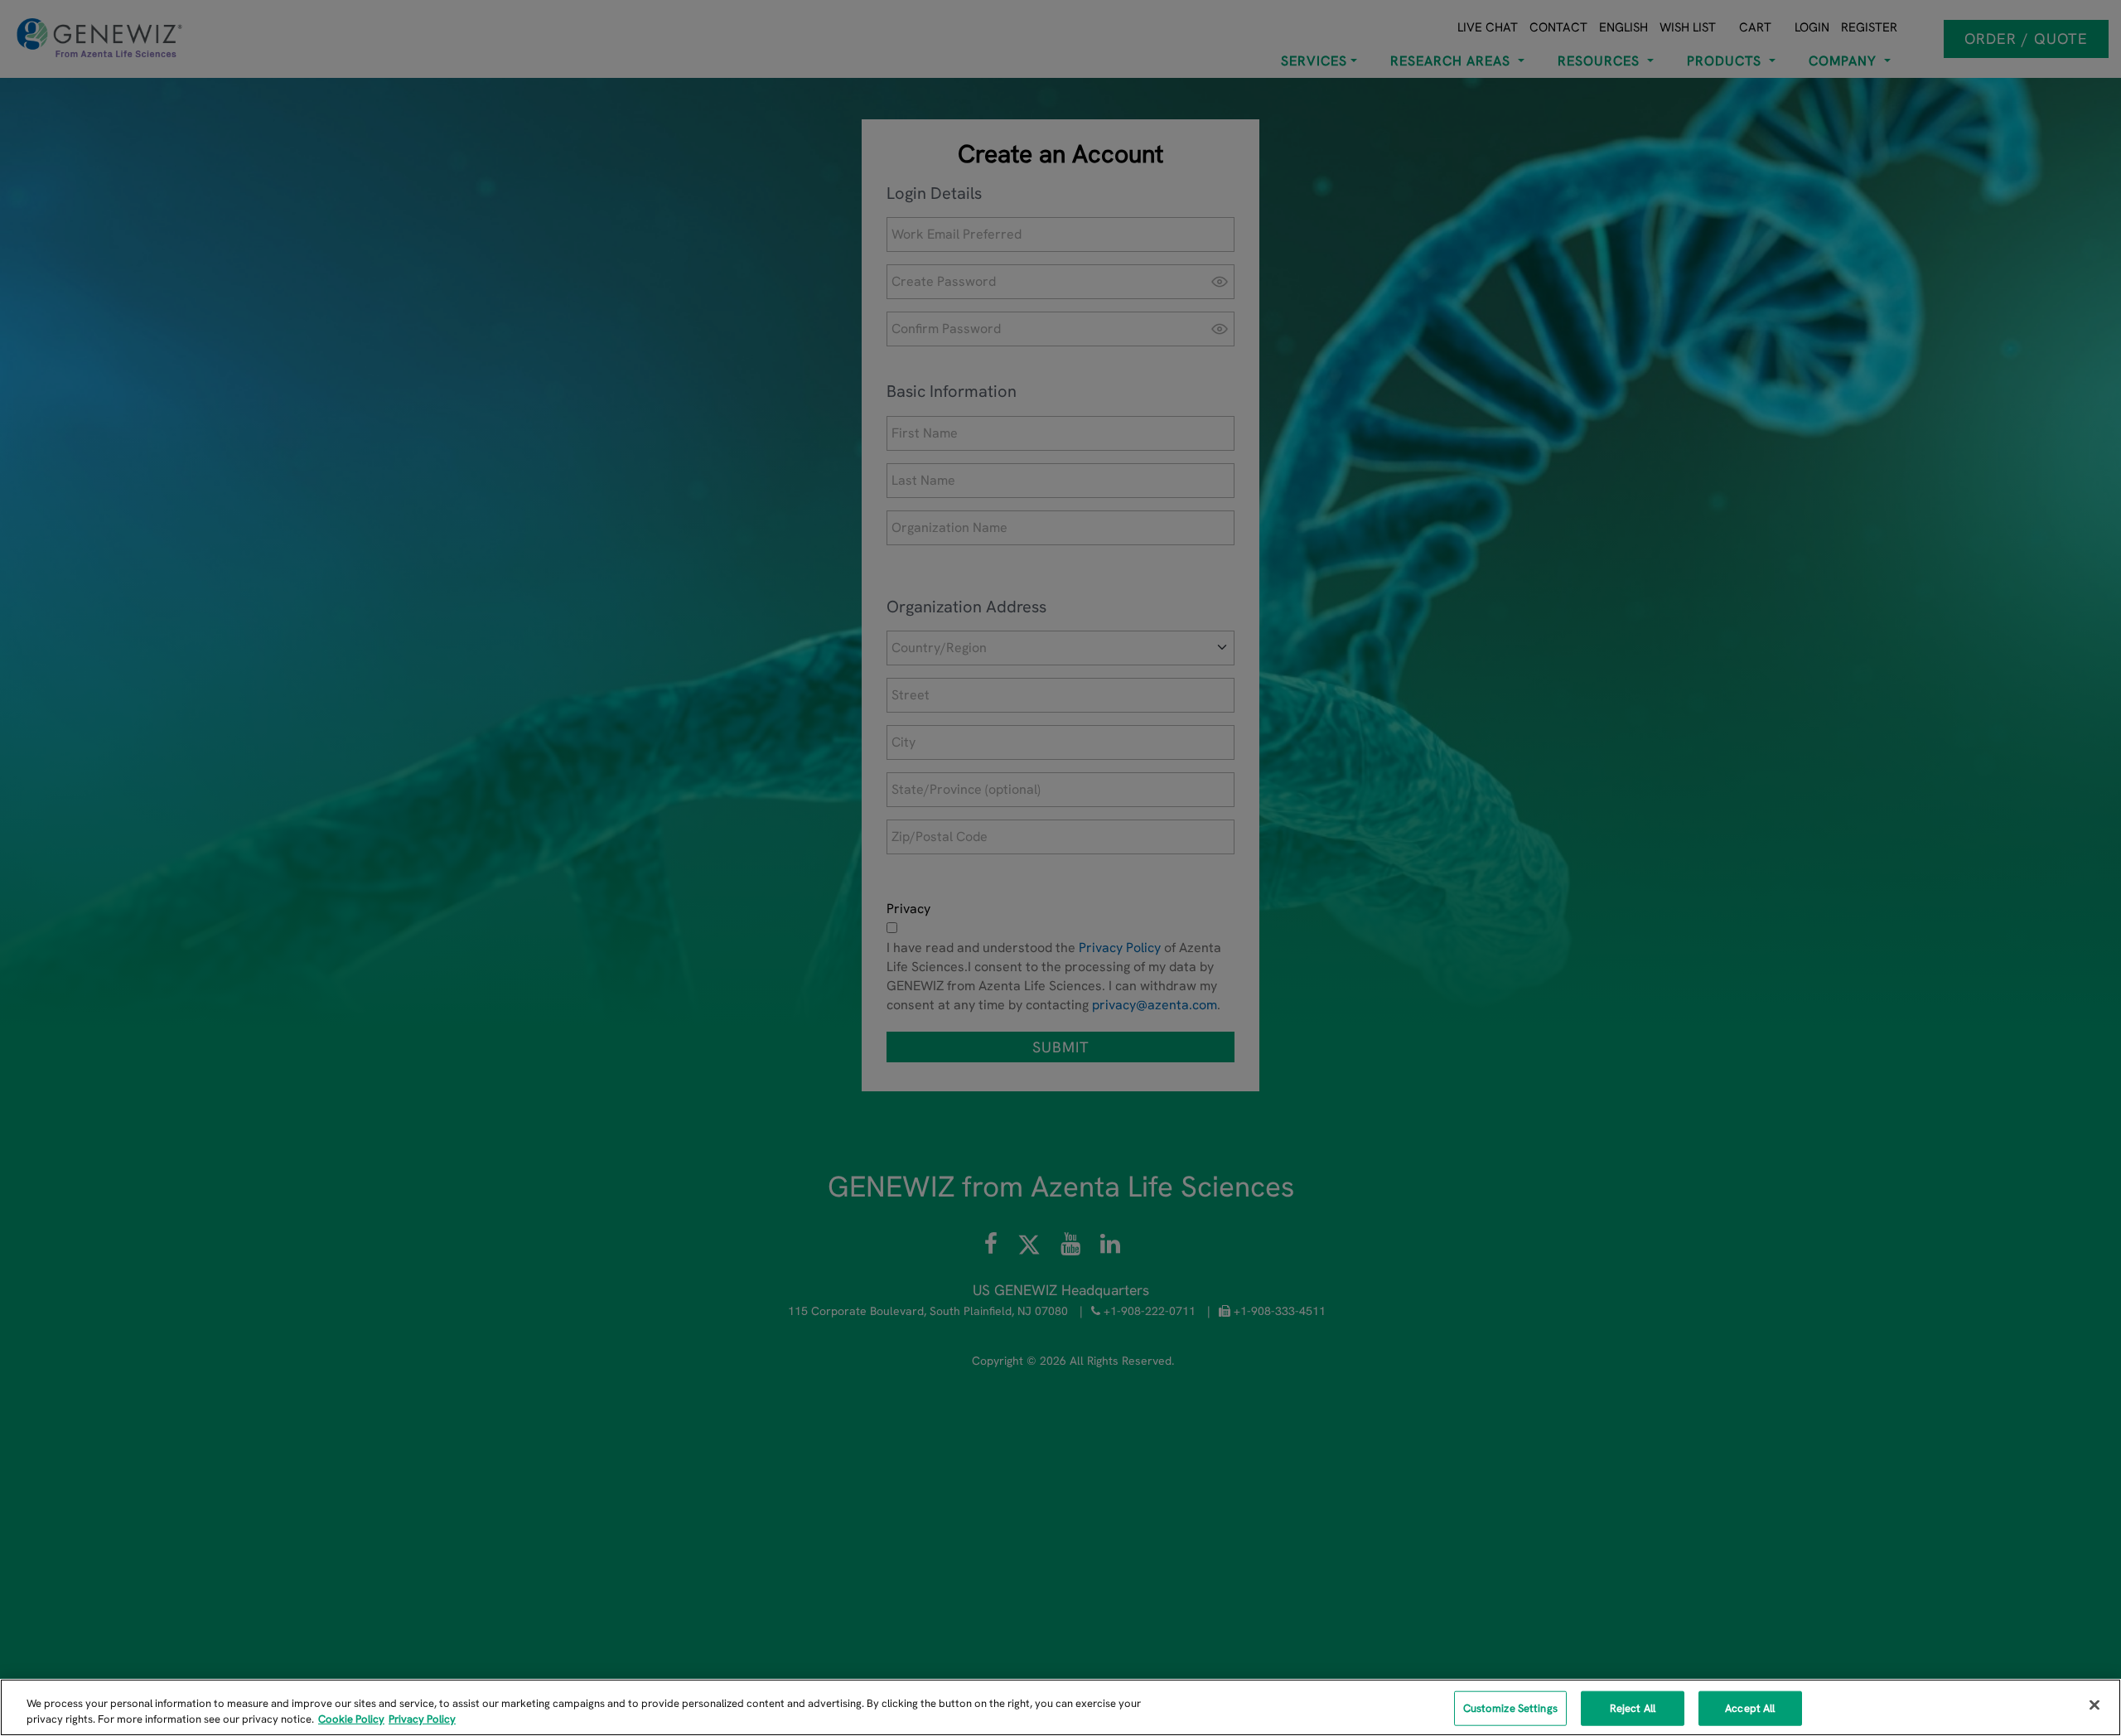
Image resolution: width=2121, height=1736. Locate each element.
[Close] (2094, 1705)
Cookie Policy (351, 1719)
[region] (1060, 1707)
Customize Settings (1510, 1708)
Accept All (1750, 1708)
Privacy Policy (422, 1719)
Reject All (1633, 1708)
